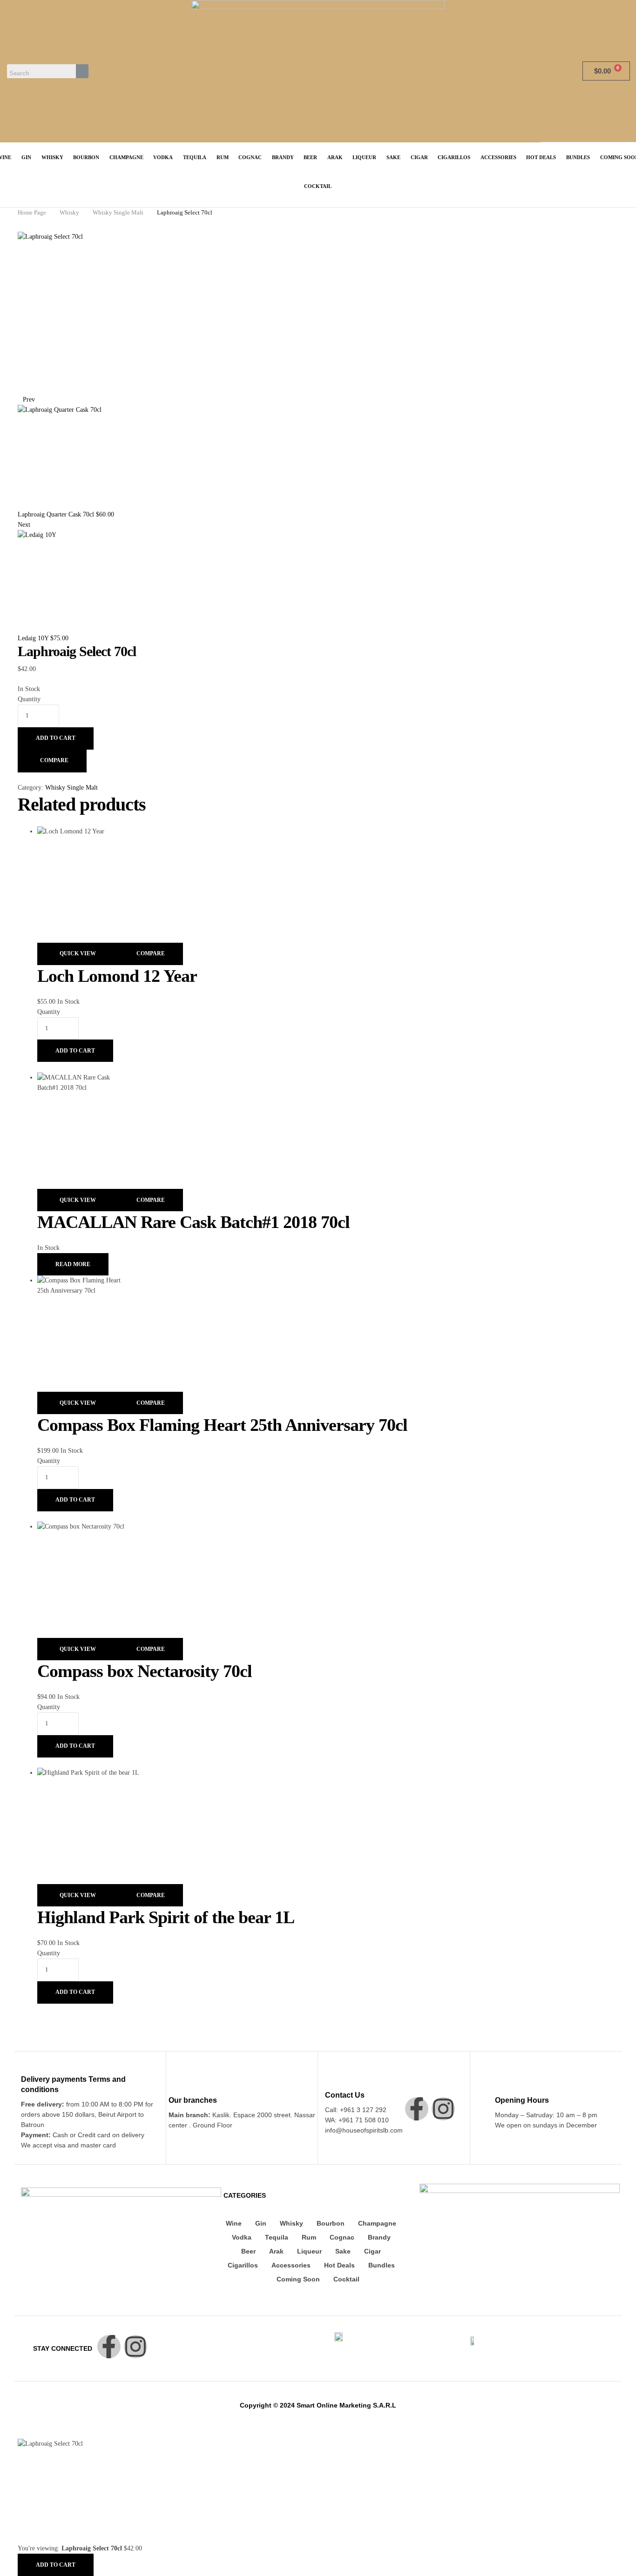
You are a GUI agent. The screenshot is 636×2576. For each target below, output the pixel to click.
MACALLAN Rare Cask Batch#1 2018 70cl (193, 1222)
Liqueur (309, 2251)
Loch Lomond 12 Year (117, 976)
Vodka (242, 2237)
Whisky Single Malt (118, 212)
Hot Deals (339, 2265)
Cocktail (346, 2279)
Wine (234, 2223)
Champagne (377, 2223)
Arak (276, 2251)
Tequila (277, 2237)
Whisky (69, 212)
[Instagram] (443, 2109)
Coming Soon (298, 2279)
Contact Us (345, 2095)
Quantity (29, 699)
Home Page (32, 212)
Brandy (379, 2237)
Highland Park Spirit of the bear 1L (166, 1917)
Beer (248, 2251)
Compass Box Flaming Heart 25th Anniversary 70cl (222, 1425)
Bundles (382, 2265)
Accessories (291, 2265)
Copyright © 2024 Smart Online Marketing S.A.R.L (318, 2405)
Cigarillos (243, 2265)
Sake (343, 2251)
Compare (54, 760)
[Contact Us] (330, 2082)
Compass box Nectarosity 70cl (145, 1671)
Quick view (78, 953)
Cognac (342, 2237)
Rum (309, 2237)
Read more (73, 1264)
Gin (261, 2223)
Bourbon (331, 2223)
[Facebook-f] (417, 2109)
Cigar (372, 2251)
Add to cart (56, 738)
